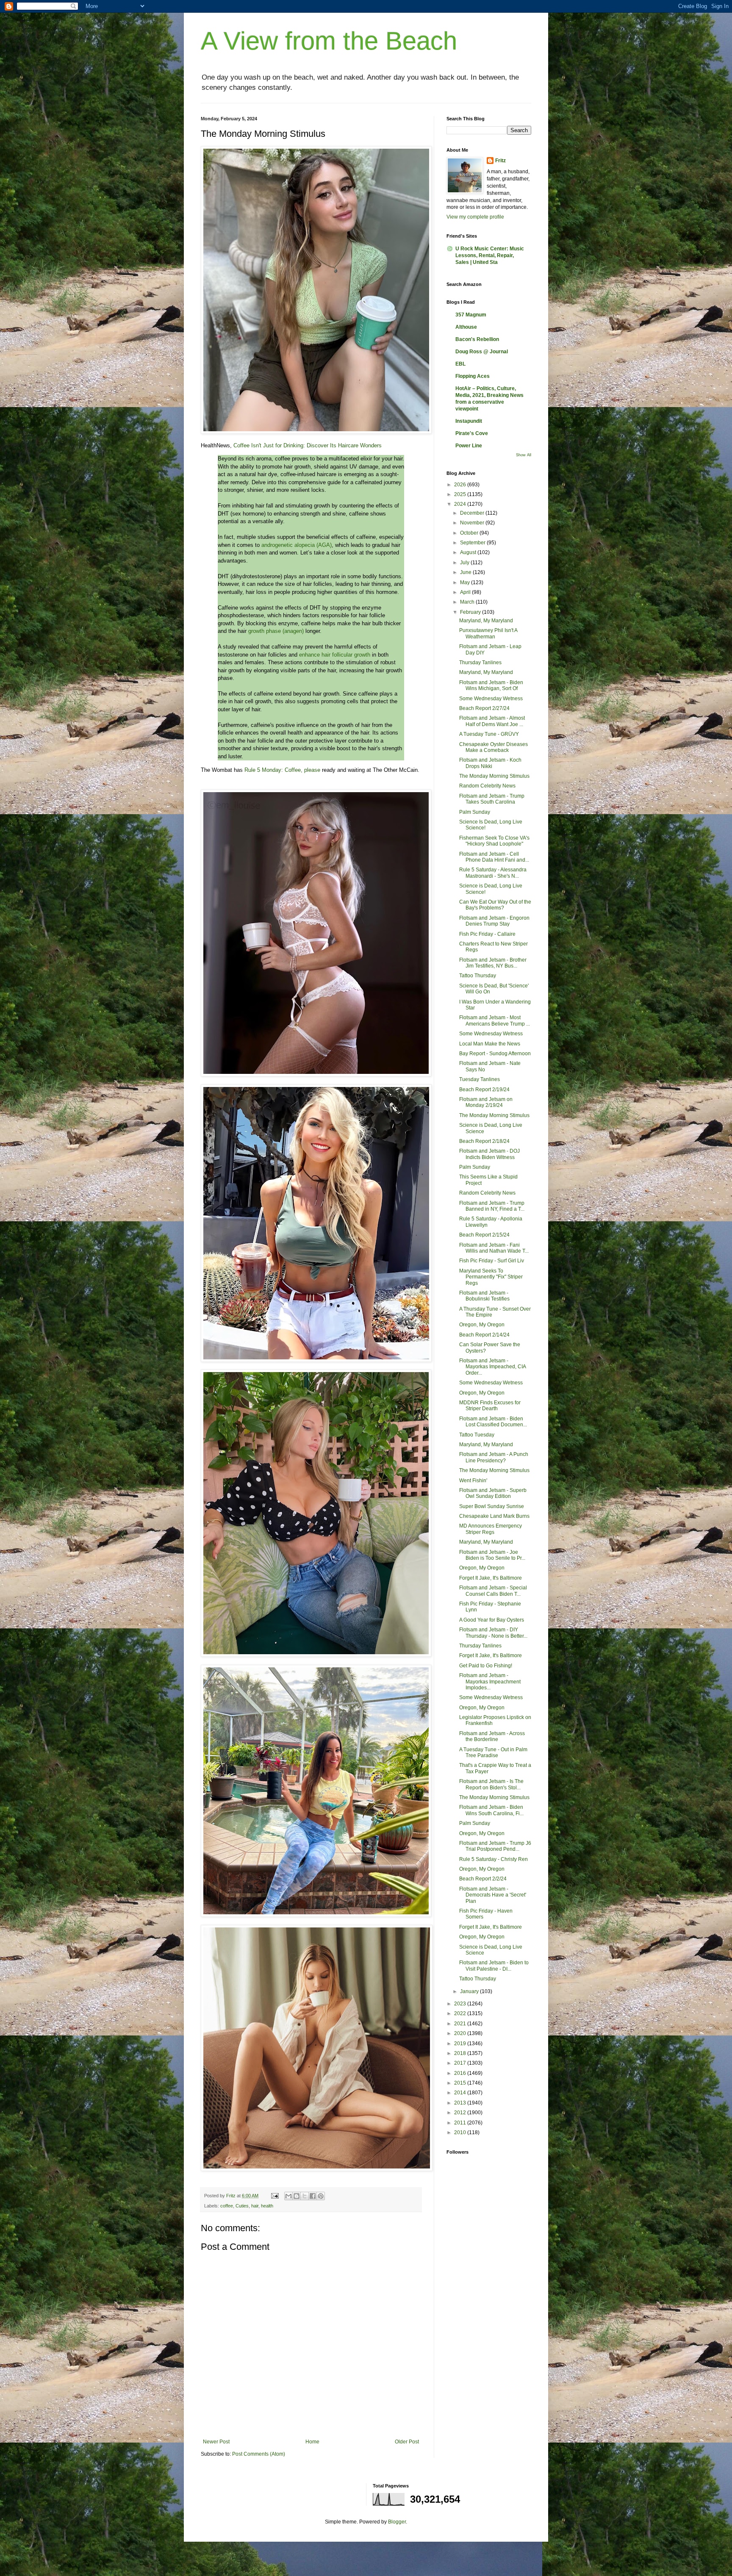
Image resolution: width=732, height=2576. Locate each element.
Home (312, 2442)
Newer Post (216, 2442)
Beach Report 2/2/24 (483, 1879)
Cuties (242, 2206)
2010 (461, 2132)
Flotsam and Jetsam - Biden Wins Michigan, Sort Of (491, 685)
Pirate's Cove (472, 433)
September (473, 543)
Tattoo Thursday (478, 976)
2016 (461, 2073)
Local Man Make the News (490, 1044)
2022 (461, 2013)
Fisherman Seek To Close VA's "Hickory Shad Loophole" (494, 841)
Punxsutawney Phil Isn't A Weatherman (488, 633)
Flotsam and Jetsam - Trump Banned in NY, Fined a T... (492, 1206)
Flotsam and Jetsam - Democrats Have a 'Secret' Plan (493, 1895)
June (466, 572)
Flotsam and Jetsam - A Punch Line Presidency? (494, 1457)
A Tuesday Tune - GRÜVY (489, 734)
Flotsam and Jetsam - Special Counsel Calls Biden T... (493, 1591)
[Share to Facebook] (313, 2196)
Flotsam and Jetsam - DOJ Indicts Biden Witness (489, 1154)
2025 (461, 494)
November (473, 523)
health (267, 2206)
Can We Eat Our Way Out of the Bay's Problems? (495, 905)
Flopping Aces (473, 376)
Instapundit (469, 421)
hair (255, 2206)
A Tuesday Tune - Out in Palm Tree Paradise (493, 1752)
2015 (461, 2083)
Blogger (397, 2522)
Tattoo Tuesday (477, 1435)
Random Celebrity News (487, 786)
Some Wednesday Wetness (491, 699)
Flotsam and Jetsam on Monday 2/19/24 (486, 1102)
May (466, 582)
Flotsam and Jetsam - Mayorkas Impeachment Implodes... (490, 1682)
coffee (227, 2206)
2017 (461, 2063)
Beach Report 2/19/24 (484, 1090)
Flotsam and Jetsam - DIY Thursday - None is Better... (493, 1633)
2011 (461, 2123)
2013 (461, 2103)
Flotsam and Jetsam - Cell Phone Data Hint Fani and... (494, 857)
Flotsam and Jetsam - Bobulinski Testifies (484, 1296)
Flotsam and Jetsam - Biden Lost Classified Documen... (493, 1422)
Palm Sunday (475, 812)
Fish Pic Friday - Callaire (487, 934)
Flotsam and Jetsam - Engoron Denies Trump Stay (494, 921)
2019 (461, 2044)
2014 (461, 2093)
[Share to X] (305, 2196)
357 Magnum (471, 315)
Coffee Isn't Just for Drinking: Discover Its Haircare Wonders (308, 445)
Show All (524, 455)
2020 (461, 2033)
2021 (461, 2024)
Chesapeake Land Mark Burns (494, 1516)
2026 (461, 485)
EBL (460, 364)
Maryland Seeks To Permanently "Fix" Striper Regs (491, 1277)
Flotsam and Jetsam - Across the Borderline (492, 1736)
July (465, 563)
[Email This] (288, 2196)
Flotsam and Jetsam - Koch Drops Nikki (490, 763)
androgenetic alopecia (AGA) (297, 545)
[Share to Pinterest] (321, 2196)
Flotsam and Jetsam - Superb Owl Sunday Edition (493, 1493)
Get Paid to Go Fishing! (486, 1666)
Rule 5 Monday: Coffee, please (282, 770)
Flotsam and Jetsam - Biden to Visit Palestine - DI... (494, 1966)
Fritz (500, 161)
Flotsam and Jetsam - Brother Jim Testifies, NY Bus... (493, 963)
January (470, 1991)
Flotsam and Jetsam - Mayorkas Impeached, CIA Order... (492, 1367)
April (466, 592)
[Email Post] (274, 2196)
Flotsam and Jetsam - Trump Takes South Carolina (492, 799)
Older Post (407, 2442)
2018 (461, 2053)
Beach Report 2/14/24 (484, 1335)
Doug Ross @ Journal (482, 352)
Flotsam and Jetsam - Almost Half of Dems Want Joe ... (492, 721)
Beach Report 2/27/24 (484, 708)
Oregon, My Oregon (482, 1325)
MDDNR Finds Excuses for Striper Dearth (490, 1406)
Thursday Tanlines (480, 663)
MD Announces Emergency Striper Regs (491, 1529)
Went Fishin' (473, 1481)
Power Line (469, 446)
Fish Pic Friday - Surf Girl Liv (492, 1261)
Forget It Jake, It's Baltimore (491, 1578)
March (468, 602)
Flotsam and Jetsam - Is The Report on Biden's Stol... (491, 1784)
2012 (461, 2113)
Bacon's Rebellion (477, 339)
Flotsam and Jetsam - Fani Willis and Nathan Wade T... (494, 1248)
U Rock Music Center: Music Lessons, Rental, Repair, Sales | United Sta (490, 255)
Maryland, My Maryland (486, 621)
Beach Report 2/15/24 (484, 1235)
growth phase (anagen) (276, 631)
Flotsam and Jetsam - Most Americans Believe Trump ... (495, 1020)
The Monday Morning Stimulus (494, 776)
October (470, 533)
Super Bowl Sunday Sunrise (492, 1506)
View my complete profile (475, 217)
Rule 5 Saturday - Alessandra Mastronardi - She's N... (493, 873)
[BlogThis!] (297, 2196)
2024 (461, 504)
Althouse (466, 327)
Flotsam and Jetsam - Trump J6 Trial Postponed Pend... (495, 1846)
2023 (461, 2004)
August (469, 552)
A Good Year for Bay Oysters (492, 1620)
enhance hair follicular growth (334, 655)
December (473, 513)
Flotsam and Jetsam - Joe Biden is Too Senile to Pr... (492, 1555)
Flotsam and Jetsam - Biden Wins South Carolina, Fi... (491, 1810)
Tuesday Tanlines (480, 1079)
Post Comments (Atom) (259, 2454)
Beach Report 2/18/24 (484, 1141)
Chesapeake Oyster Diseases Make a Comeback (494, 747)
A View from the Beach (329, 41)
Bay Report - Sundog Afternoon (495, 1054)
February (471, 612)
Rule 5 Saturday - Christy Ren (494, 1859)
